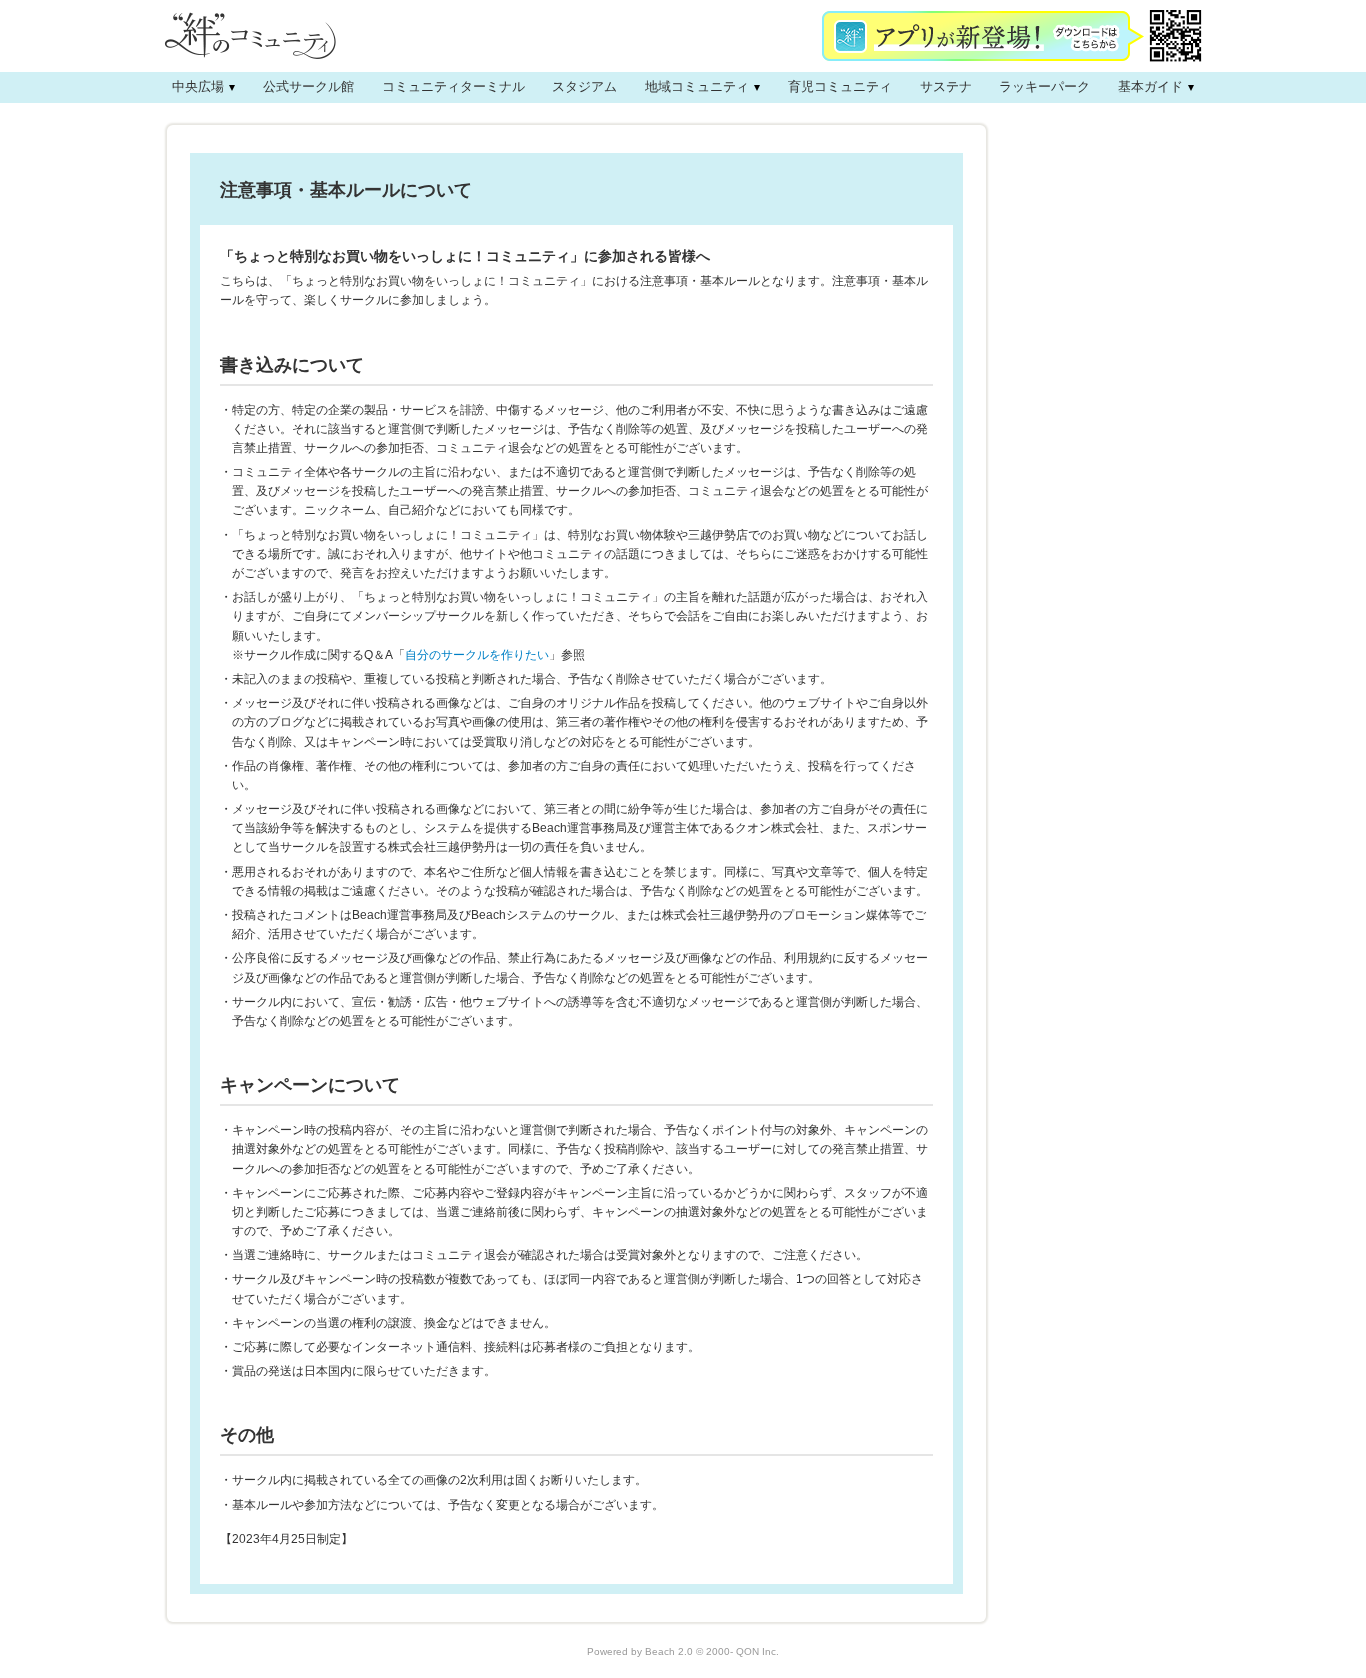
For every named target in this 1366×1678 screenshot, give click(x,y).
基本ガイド (1150, 86)
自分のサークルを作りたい (477, 655)
